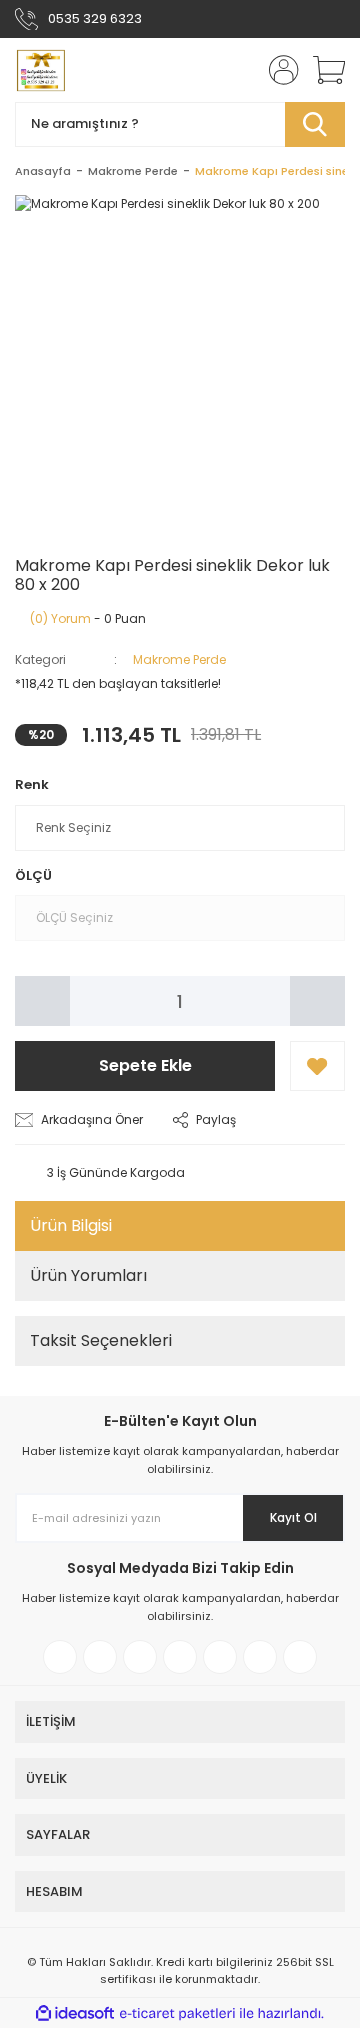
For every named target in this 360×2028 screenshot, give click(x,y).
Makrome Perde (179, 659)
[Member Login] (278, 70)
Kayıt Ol (293, 1517)
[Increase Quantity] (317, 1001)
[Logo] (40, 70)
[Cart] (322, 70)
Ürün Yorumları (88, 1275)
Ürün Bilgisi (71, 1225)
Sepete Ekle (145, 1065)
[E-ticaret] (177, 2013)
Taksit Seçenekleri (101, 1340)
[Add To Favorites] (317, 1066)
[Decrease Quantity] (42, 1001)
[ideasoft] (75, 2013)
